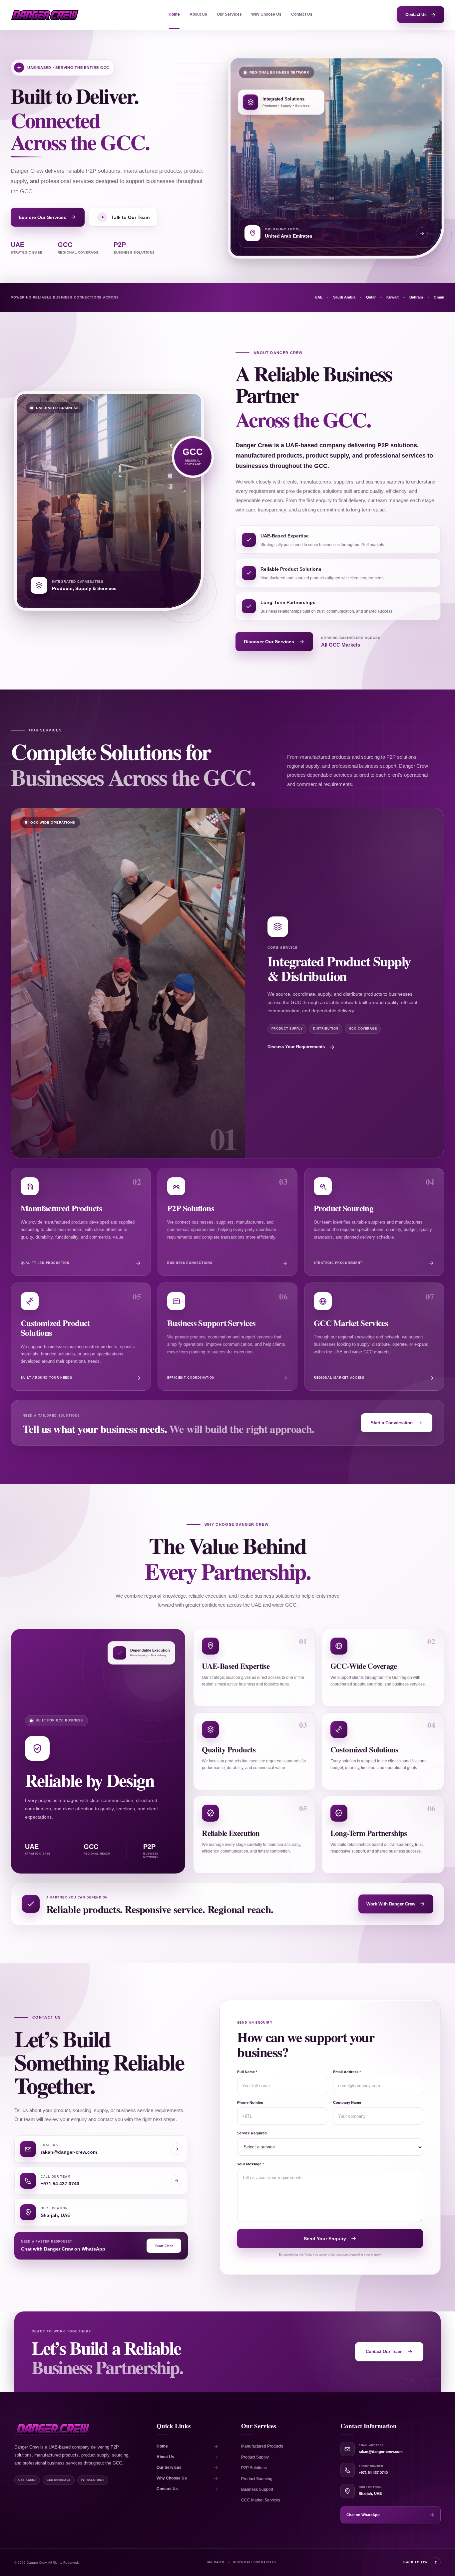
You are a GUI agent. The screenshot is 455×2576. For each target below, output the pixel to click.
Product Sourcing (257, 2479)
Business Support (257, 2489)
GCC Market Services (261, 2500)
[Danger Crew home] (45, 15)
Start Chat (164, 2246)
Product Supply (255, 2457)
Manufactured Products (262, 2446)
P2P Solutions (254, 2468)
